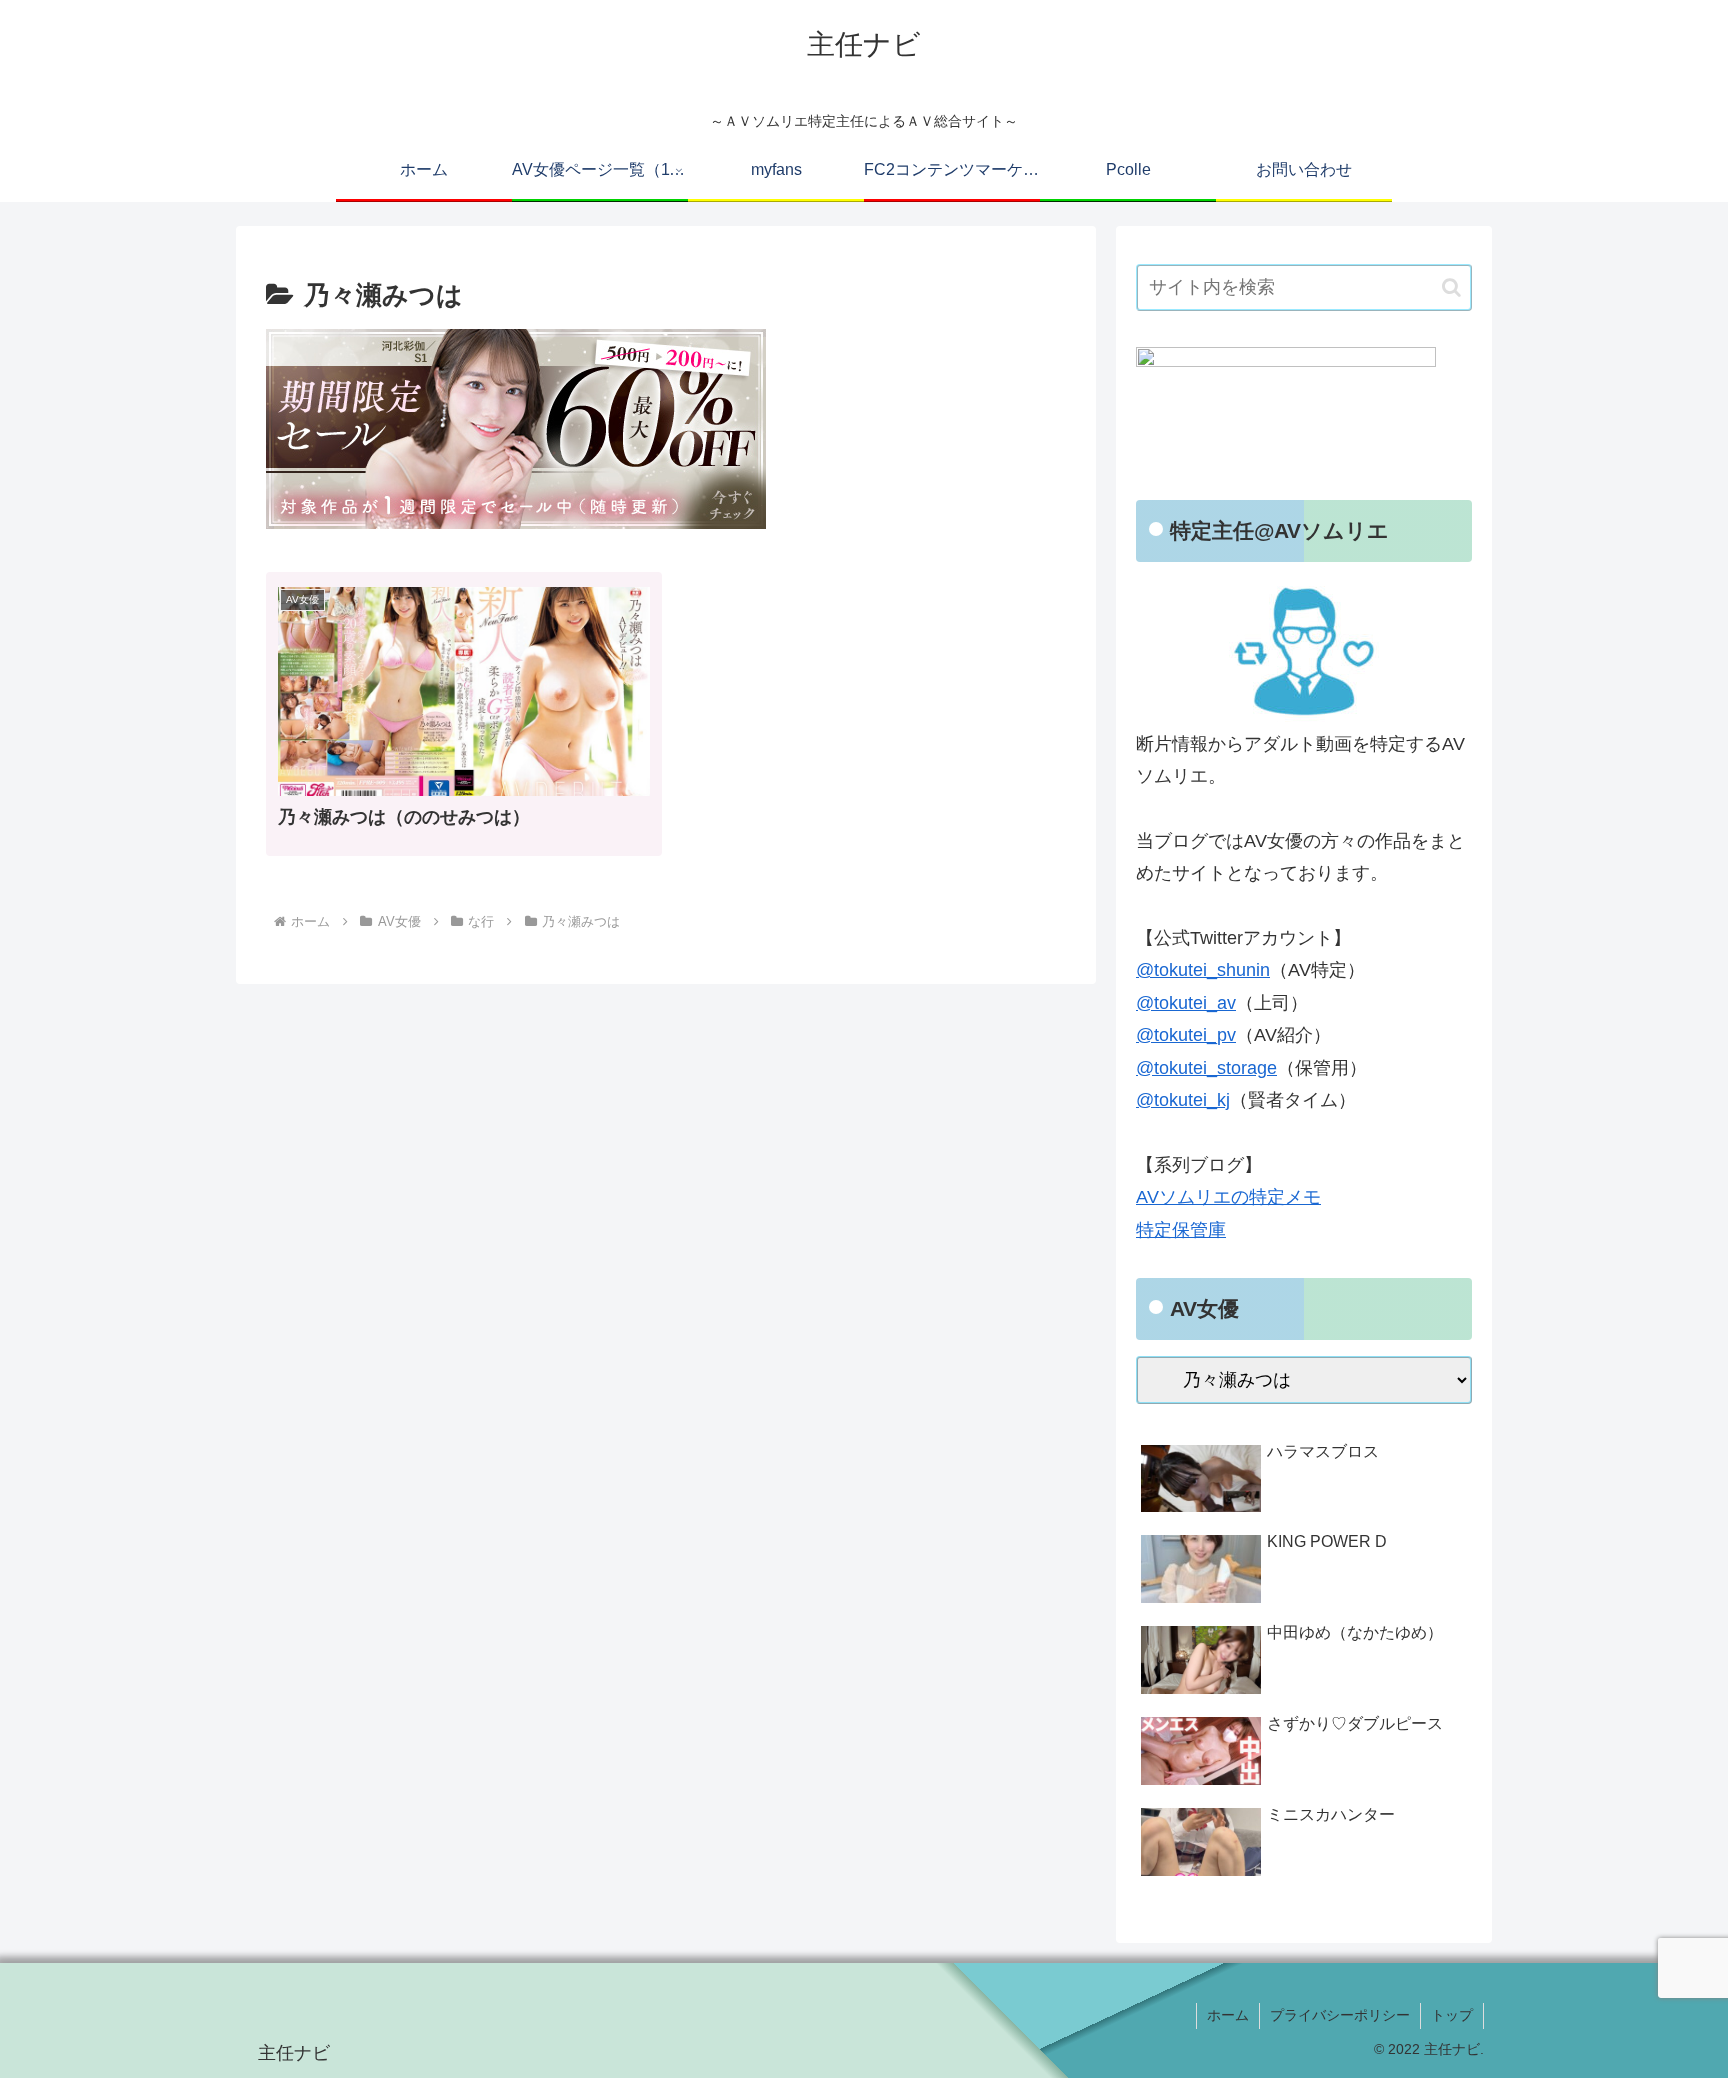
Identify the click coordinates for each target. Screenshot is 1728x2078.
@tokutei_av (1186, 1003)
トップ (1452, 2015)
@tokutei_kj (1183, 1100)
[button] (1451, 287)
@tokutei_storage (1206, 1068)
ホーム (1228, 2015)
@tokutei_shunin (1203, 970)
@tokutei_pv (1186, 1035)
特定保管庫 (1181, 1230)
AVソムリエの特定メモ (1228, 1197)
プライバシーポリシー (1340, 2015)
